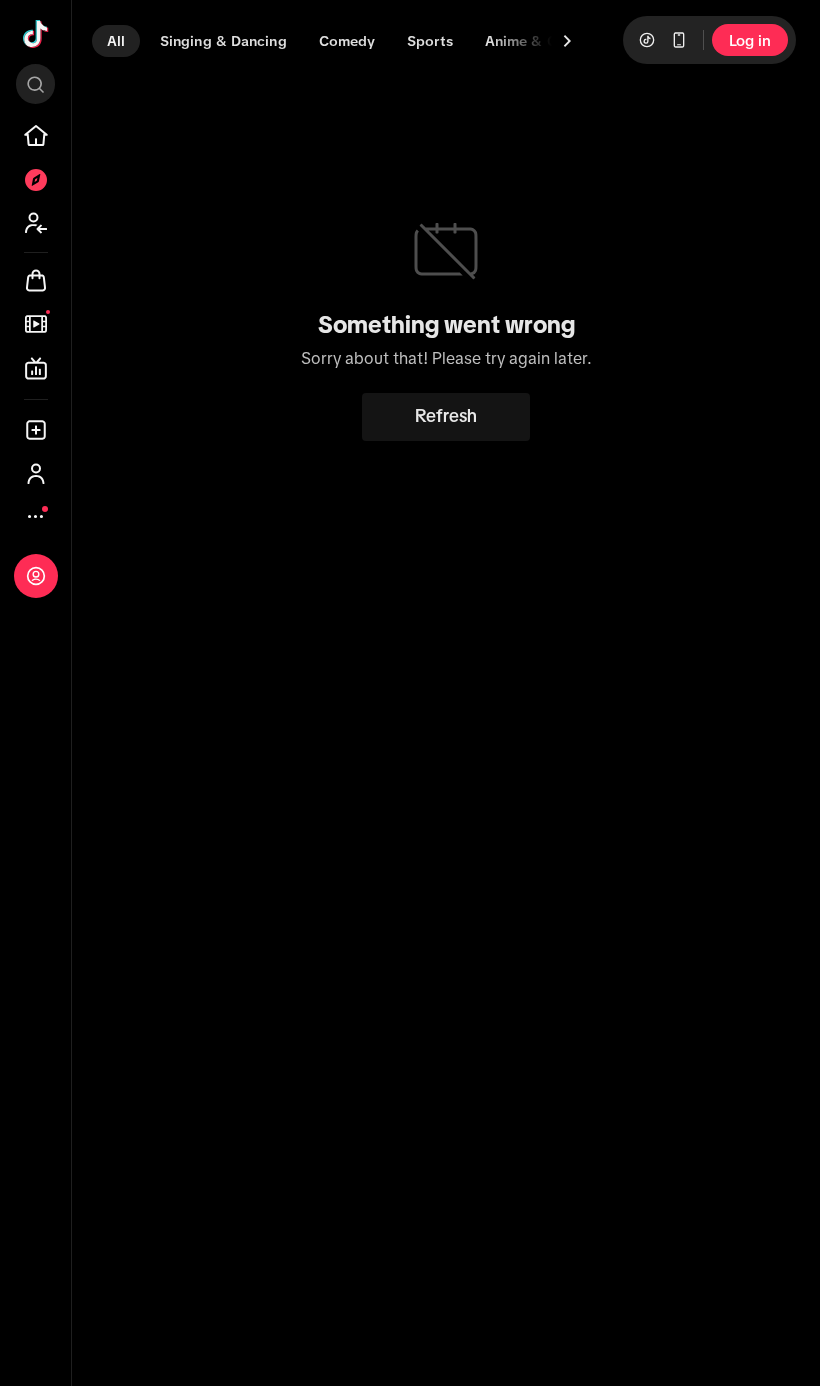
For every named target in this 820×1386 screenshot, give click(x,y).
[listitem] (36, 136)
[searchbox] (35, 84)
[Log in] (36, 576)
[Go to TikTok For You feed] (36, 34)
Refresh (446, 416)
